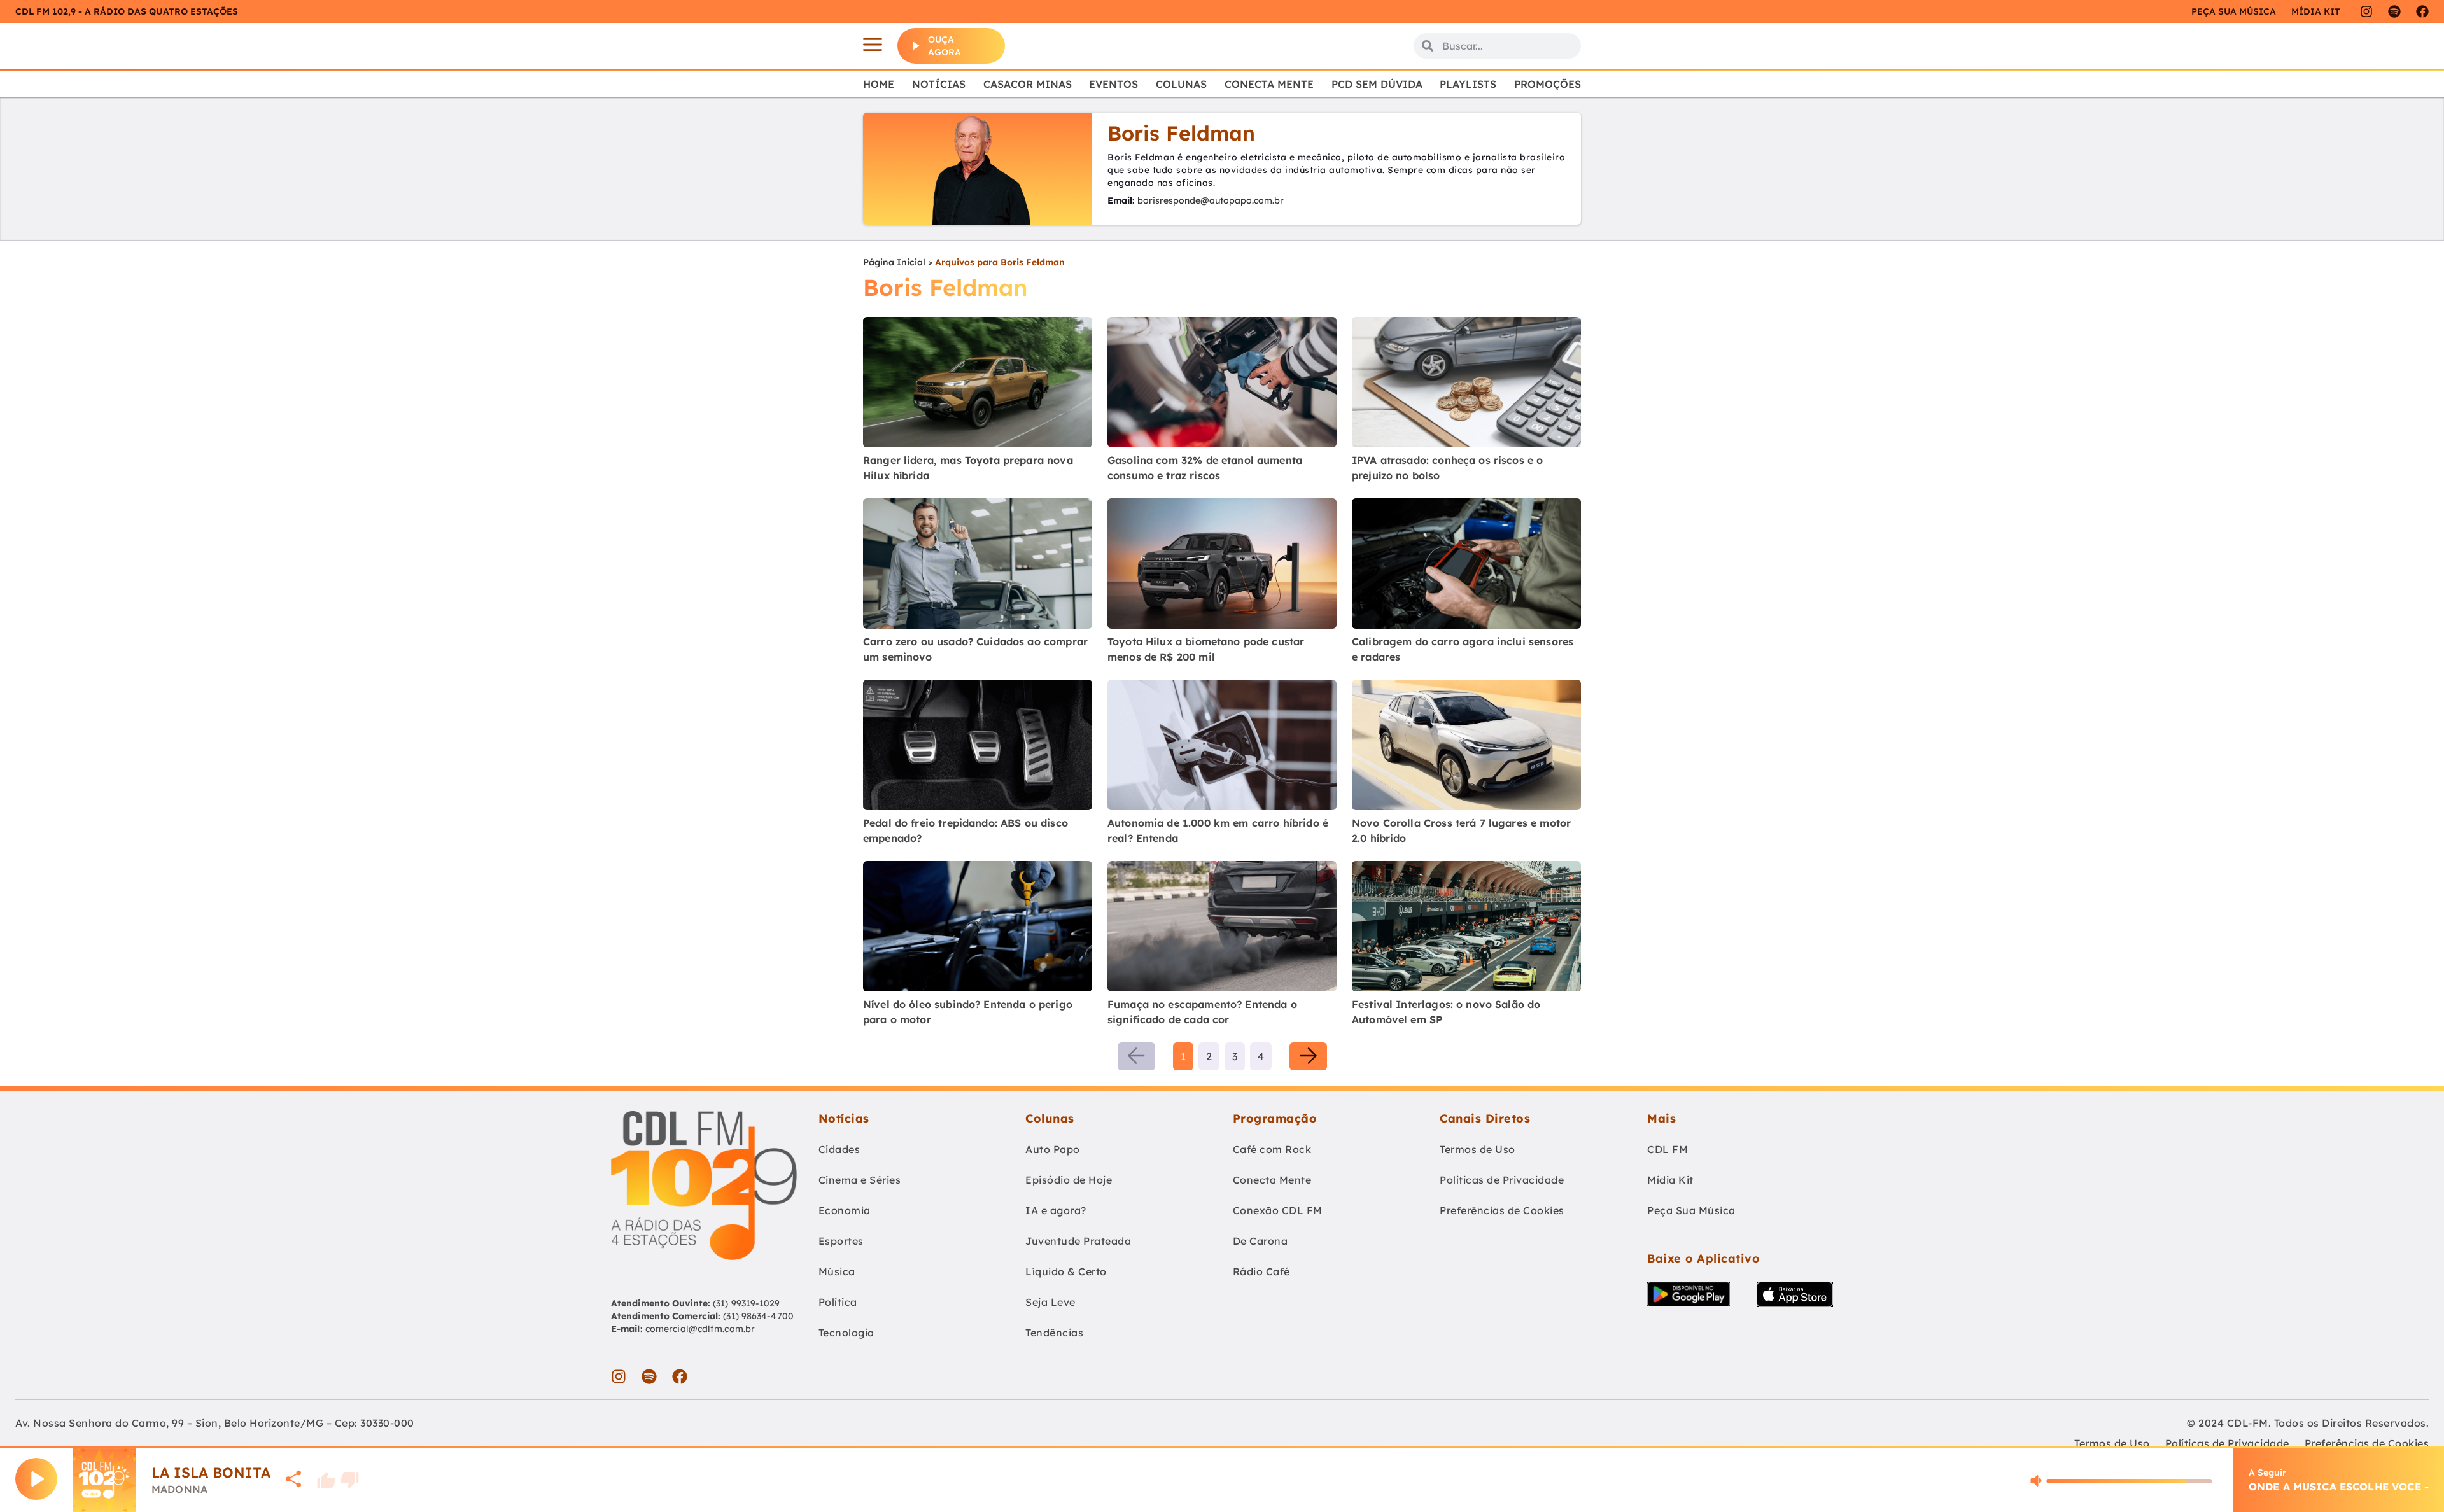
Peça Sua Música (1691, 1210)
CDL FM (1668, 1149)
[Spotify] (2394, 11)
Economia (845, 1210)
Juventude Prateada (1078, 1241)
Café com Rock (1272, 1149)
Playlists (1468, 84)
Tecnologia (846, 1333)
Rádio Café (1261, 1271)
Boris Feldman (1181, 133)
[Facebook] (2422, 11)
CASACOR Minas (1028, 84)
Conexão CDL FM (1278, 1210)
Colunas (1181, 84)
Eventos (1113, 84)
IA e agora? (1056, 1210)
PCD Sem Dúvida (1377, 84)
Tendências (1054, 1333)
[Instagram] (2366, 11)
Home (879, 84)
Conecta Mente (1269, 84)
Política (838, 1302)
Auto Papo (1053, 1149)
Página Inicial (894, 262)
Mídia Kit (2315, 11)
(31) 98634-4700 (758, 1316)
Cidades (839, 1149)
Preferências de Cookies (1502, 1210)
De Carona (1261, 1241)
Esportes (841, 1241)
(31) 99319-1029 (745, 1303)
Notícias (939, 84)
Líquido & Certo (1066, 1271)
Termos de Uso (1478, 1149)
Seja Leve (1050, 1302)
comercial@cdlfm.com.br (700, 1329)
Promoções (1548, 84)
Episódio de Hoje (1069, 1180)
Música (837, 1271)
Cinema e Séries (860, 1180)
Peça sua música (2234, 11)
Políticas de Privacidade (1502, 1180)
